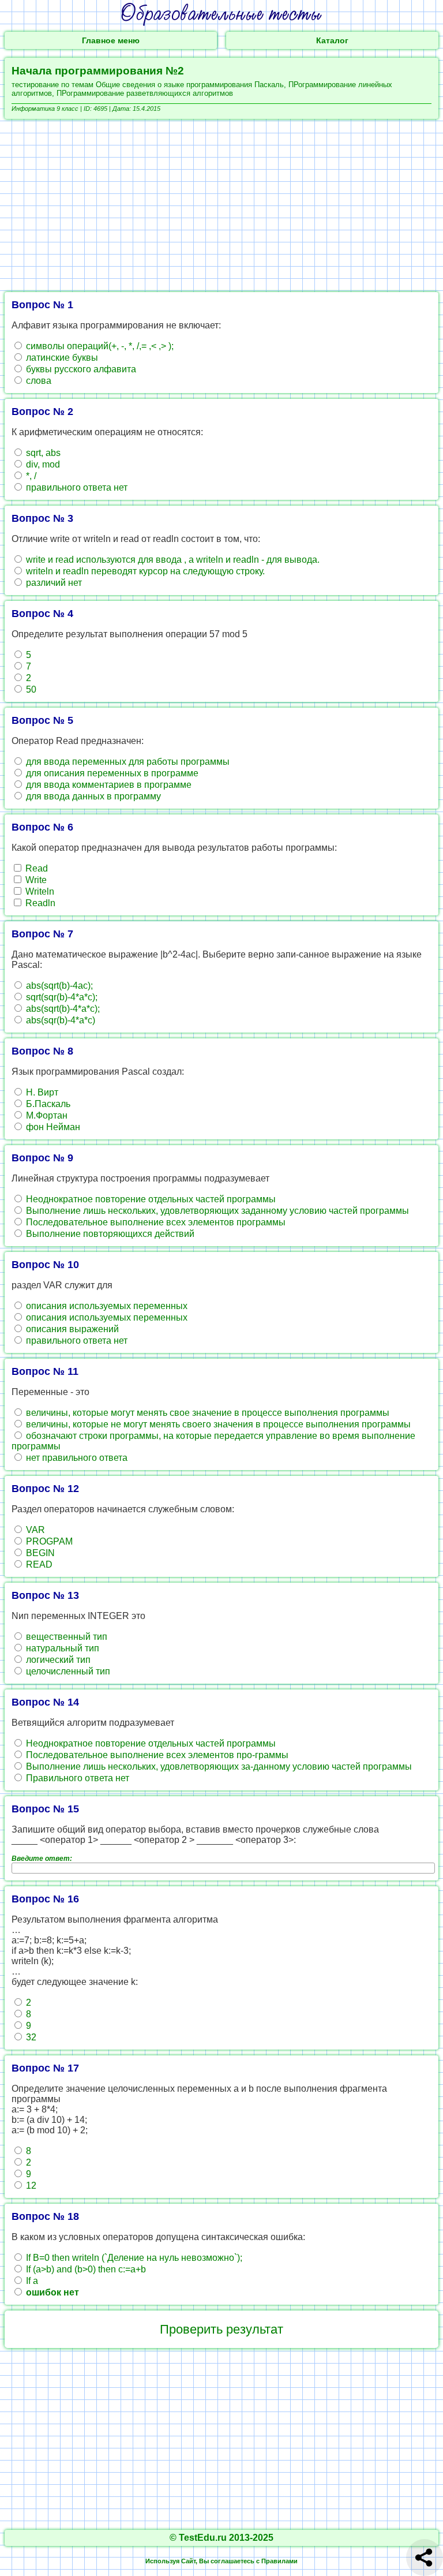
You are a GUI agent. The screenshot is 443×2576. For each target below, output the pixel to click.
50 (30, 689)
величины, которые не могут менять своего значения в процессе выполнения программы (217, 1424)
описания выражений (71, 1329)
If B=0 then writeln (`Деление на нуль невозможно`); (133, 2258)
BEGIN (39, 1553)
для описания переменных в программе (111, 773)
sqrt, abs (42, 453)
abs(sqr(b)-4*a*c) (59, 1020)
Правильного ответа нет (76, 1778)
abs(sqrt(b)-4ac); (58, 986)
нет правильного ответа (76, 1458)
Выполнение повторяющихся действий (109, 1234)
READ (38, 1564)
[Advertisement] (221, 205)
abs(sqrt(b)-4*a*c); (62, 1009)
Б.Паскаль (47, 1104)
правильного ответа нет (76, 487)
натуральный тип (61, 1648)
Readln (39, 903)
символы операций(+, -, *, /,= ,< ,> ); (99, 346)
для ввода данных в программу (92, 796)
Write (35, 880)
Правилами (279, 2561)
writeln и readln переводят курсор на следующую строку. (144, 571)
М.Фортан (46, 1115)
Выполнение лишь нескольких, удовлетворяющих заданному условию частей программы (216, 1211)
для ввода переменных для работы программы (127, 762)
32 (30, 2037)
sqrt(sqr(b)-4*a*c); (61, 997)
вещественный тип (65, 1637)
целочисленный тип (67, 1671)
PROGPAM (48, 1541)
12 (30, 2186)
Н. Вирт (41, 1092)
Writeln (39, 891)
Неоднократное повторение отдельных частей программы (150, 1199)
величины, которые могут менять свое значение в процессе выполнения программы (207, 1413)
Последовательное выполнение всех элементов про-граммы (156, 1755)
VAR (34, 1530)
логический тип (57, 1660)
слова (37, 381)
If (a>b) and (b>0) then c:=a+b (85, 2269)
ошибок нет (51, 2292)
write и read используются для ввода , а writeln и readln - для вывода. (172, 560)
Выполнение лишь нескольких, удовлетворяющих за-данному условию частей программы (218, 1766)
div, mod (42, 464)
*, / (30, 476)
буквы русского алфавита (80, 369)
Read (35, 868)
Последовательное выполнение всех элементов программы (155, 1222)
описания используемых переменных (106, 1306)
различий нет (53, 583)
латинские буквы (61, 358)
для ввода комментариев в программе (108, 785)
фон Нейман (52, 1127)
